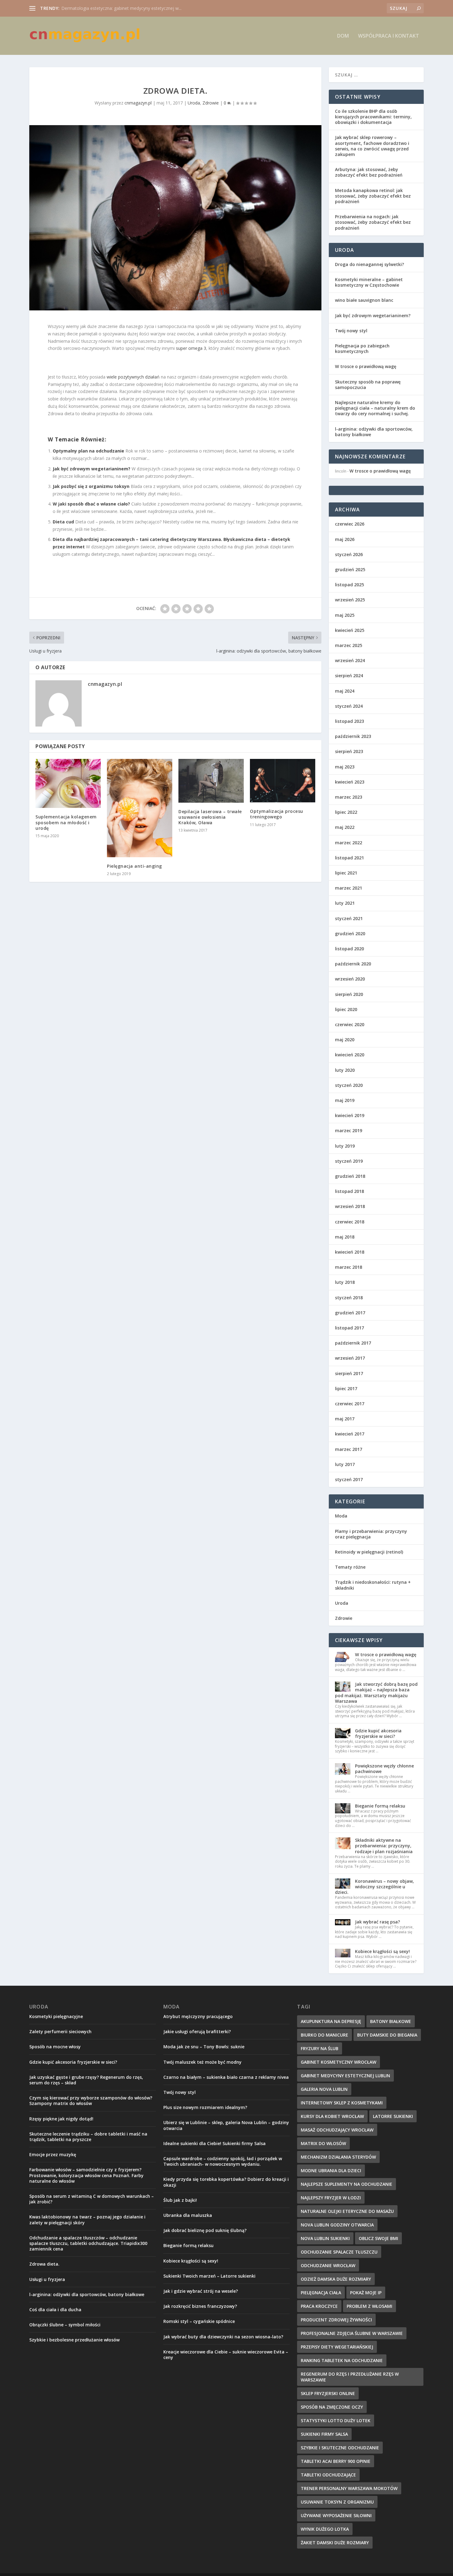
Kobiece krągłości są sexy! (382, 1951)
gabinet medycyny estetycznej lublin (345, 2076)
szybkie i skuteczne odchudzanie (340, 2448)
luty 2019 (345, 1146)
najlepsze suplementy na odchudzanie (347, 2184)
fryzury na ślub (320, 2048)
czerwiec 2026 (350, 524)
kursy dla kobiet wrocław (332, 2116)
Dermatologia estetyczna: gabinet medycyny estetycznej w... (121, 8)
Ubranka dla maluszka (188, 2215)
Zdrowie (211, 103)
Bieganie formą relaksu (380, 1806)
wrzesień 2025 (350, 600)
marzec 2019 (349, 1130)
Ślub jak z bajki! (180, 2200)
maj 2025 (345, 615)
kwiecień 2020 (350, 1055)
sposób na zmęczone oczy (332, 2407)
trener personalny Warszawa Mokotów (349, 2488)
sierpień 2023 (349, 751)
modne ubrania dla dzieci (331, 2171)
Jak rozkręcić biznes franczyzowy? (200, 2306)
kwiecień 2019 (350, 1115)
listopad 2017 (349, 1328)
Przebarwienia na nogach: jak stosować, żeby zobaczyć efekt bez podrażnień (373, 222)
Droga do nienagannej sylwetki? (369, 264)
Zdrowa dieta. (44, 2264)
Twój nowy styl (351, 331)
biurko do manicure (324, 2035)
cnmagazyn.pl (138, 103)
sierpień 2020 (349, 994)
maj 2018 (345, 1237)
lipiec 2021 (346, 873)
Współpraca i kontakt (389, 36)
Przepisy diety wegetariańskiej (337, 2347)
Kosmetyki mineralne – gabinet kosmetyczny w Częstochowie (369, 282)
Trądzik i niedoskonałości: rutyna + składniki (373, 1585)
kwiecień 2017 (350, 1434)
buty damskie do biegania (387, 2035)
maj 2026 (345, 539)
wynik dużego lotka (325, 2529)
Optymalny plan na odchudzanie (88, 451)
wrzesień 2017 (350, 1358)
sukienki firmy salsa (324, 2434)
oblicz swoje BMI (378, 2238)
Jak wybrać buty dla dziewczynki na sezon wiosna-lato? (223, 2337)
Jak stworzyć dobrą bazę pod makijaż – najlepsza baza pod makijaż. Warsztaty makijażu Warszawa (376, 1693)
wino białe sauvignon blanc (364, 300)
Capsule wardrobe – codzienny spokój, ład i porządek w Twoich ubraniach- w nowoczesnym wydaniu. (223, 2161)
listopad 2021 (349, 858)
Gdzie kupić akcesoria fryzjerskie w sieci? (378, 1733)
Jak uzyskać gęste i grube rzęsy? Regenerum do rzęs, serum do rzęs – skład (86, 2080)
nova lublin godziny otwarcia (337, 2225)
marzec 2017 (349, 1449)
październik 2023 (353, 736)
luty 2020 (345, 1070)
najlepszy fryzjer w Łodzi (331, 2198)
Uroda (194, 103)
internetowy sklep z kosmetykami (342, 2103)
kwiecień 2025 (350, 630)
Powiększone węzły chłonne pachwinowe (384, 1769)
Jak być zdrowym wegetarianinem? (92, 469)
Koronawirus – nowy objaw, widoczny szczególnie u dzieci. (374, 1887)
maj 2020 (345, 1040)
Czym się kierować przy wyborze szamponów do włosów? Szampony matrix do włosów (91, 2101)
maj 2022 (345, 827)
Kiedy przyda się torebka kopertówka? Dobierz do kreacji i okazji (226, 2182)
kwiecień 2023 (350, 782)
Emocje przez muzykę (53, 2154)
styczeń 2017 (349, 1479)
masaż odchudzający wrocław (337, 2130)
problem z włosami (369, 2306)
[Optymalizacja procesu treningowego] (283, 781)
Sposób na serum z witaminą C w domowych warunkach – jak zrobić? (92, 2199)
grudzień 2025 (350, 569)
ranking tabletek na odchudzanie (342, 2360)
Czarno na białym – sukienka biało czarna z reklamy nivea (226, 2077)
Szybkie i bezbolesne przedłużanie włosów (74, 2340)
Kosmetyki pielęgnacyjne (56, 2016)
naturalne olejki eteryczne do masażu (347, 2211)
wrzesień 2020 (350, 979)
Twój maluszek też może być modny (202, 2062)
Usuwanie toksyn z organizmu (337, 2502)
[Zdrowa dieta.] (175, 218)
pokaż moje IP (366, 2293)
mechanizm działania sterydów (338, 2157)
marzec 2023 (349, 797)
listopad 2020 (349, 949)
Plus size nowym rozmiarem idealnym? (205, 2107)
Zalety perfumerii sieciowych (60, 2031)
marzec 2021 (349, 888)
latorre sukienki (393, 2116)
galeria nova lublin (324, 2089)
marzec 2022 (349, 843)
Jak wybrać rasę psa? (377, 1922)
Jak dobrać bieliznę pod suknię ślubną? (205, 2230)
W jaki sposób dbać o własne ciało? (91, 504)
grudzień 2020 (350, 934)
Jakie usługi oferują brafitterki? (197, 2031)
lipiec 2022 (346, 812)
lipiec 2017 (346, 1388)
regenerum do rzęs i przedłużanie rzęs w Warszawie (350, 2377)
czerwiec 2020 (350, 1024)
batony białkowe (391, 2021)
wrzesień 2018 (350, 1206)
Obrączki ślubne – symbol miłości (65, 2325)
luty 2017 (345, 1464)
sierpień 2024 (349, 676)
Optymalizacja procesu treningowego (277, 814)
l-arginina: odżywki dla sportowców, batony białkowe (374, 432)
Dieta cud (63, 522)
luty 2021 (345, 903)
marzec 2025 (349, 645)
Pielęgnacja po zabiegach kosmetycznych (362, 348)
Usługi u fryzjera (47, 2279)
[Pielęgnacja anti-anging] (140, 808)
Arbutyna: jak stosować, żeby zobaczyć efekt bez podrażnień (369, 172)
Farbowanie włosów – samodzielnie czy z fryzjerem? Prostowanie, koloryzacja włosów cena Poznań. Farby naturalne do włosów (86, 2175)
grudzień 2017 (350, 1313)
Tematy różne (350, 1567)
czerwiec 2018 (350, 1222)
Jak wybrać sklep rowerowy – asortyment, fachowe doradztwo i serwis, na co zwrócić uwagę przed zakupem (372, 146)
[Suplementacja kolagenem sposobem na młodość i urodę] (68, 783)
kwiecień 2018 (350, 1252)
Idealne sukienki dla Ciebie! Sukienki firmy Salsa (214, 2143)
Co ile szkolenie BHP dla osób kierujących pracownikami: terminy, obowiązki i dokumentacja (373, 117)
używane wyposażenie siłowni (336, 2515)
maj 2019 (345, 1100)
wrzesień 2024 (350, 660)
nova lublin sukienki (325, 2238)
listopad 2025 (349, 585)
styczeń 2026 (349, 554)
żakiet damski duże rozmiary (335, 2543)
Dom (343, 36)
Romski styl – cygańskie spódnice (199, 2321)
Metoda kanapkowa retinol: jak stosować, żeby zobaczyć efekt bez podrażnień (373, 196)
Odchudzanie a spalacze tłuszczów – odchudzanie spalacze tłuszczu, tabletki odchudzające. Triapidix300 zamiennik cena (88, 2243)
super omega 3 (191, 348)
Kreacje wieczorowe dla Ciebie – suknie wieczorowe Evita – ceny (226, 2355)
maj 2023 (345, 767)
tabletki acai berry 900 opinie (336, 2461)
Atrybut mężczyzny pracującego (198, 2016)
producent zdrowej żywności (336, 2320)
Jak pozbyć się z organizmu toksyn (91, 486)
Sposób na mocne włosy (55, 2047)
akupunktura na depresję (331, 2021)
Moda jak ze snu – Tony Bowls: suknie (204, 2047)
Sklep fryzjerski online (328, 2393)
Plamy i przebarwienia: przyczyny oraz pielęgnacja (371, 1534)
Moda (341, 1516)
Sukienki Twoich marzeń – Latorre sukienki (209, 2276)
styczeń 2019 (349, 1161)
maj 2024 (345, 691)
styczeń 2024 (349, 706)
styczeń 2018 (349, 1298)
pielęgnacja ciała (321, 2293)
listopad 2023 (349, 721)
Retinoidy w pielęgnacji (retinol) (369, 1552)
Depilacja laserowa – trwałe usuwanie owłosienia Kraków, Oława (210, 817)
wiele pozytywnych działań (133, 377)
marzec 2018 (349, 1267)
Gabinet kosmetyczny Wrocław (339, 2062)
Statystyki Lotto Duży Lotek (336, 2420)
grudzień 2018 (350, 1176)
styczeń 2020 (349, 1085)
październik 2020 (353, 964)
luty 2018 (345, 1282)
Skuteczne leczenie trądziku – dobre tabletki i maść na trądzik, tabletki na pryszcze (88, 2137)
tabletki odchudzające (328, 2475)
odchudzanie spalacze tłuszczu (339, 2252)
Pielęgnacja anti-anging (135, 866)
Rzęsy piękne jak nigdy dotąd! (61, 2119)
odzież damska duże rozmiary (336, 2279)
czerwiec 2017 (350, 1404)
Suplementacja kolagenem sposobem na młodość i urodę (66, 822)
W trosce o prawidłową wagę (366, 366)
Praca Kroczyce (319, 2306)
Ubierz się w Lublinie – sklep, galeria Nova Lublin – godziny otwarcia (226, 2125)
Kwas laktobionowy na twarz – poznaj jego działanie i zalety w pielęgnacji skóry (87, 2220)
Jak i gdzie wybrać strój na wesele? (201, 2291)
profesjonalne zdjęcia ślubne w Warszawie (352, 2333)
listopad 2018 (349, 1191)
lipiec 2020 (346, 1009)
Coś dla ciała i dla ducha (55, 2310)
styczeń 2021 (349, 918)
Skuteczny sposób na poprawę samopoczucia (368, 385)
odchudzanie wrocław (328, 2265)
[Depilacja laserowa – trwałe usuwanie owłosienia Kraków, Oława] (211, 781)
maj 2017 (345, 1419)
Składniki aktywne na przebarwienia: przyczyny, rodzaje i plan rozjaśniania (384, 1846)
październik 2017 (353, 1343)
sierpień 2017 (349, 1373)
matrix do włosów (323, 2143)
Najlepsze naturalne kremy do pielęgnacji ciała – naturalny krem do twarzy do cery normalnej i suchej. (375, 408)
